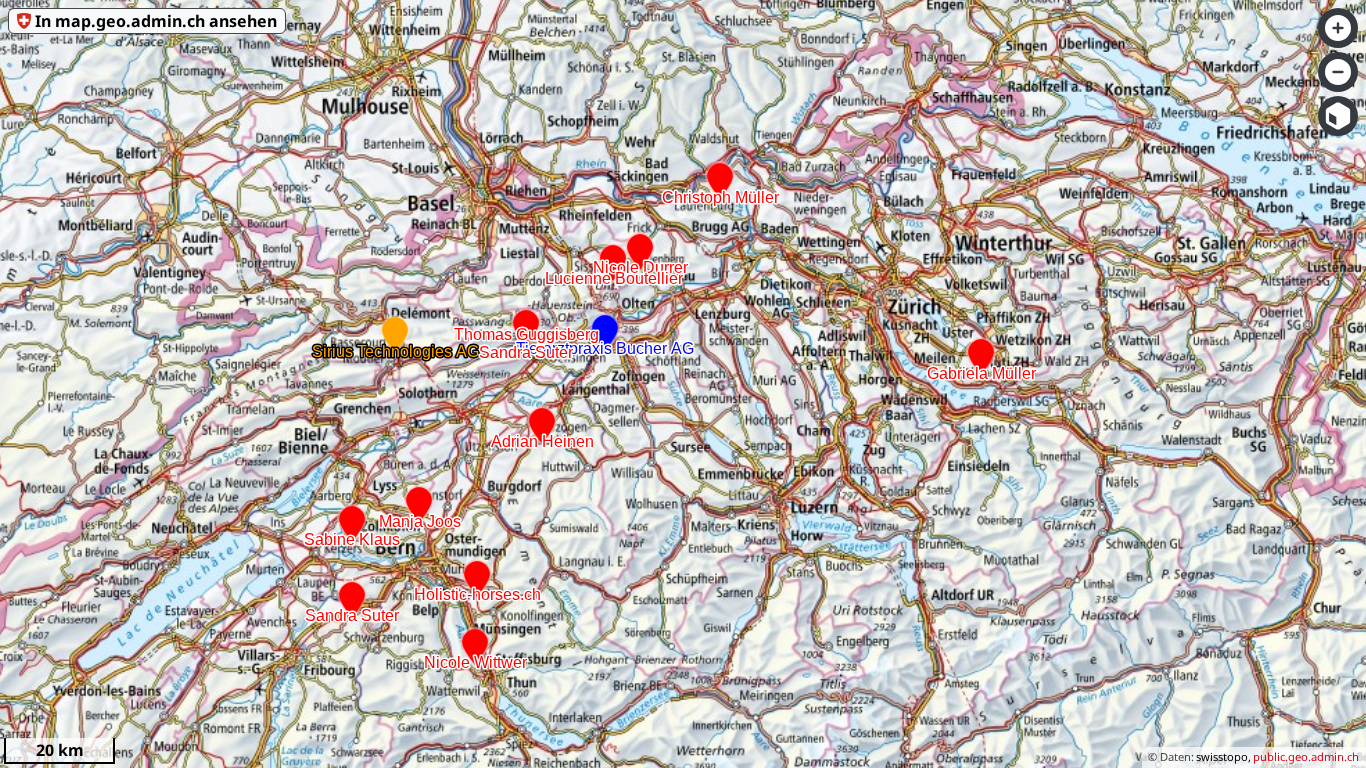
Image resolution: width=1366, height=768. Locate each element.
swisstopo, (1223, 756)
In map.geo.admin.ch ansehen (156, 21)
